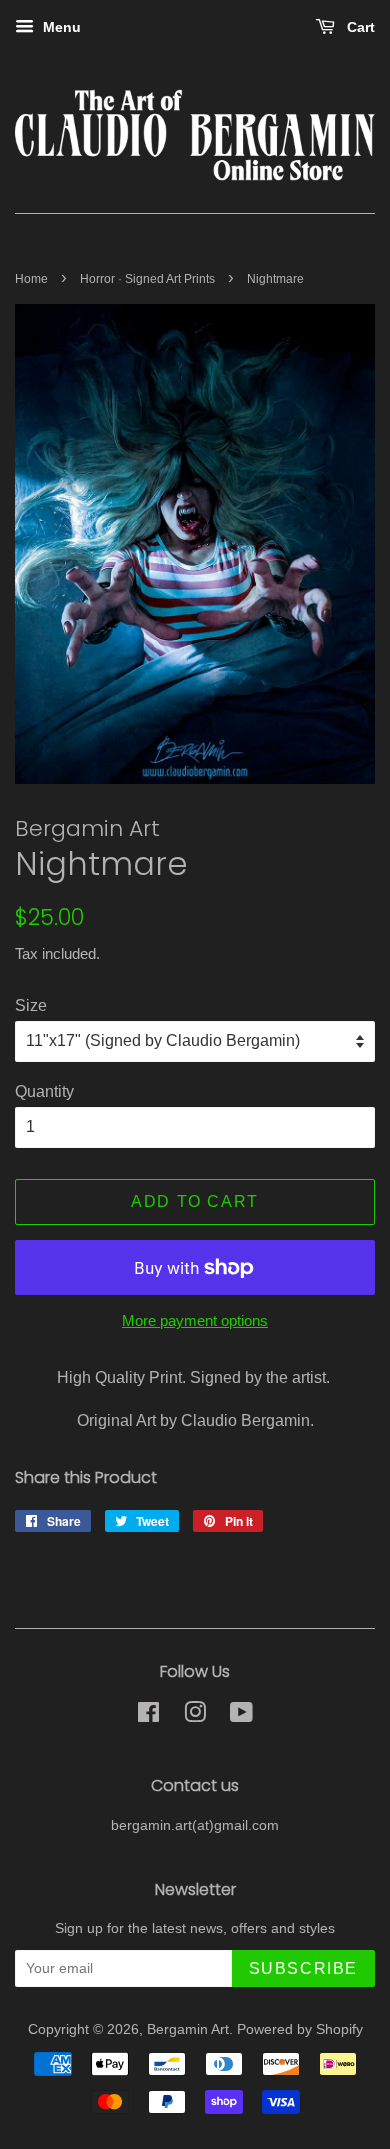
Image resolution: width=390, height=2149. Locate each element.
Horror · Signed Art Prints (147, 279)
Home (31, 279)
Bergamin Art (188, 2029)
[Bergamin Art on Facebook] (148, 1716)
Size (31, 1005)
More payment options (195, 1320)
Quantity (44, 1091)
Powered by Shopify (300, 2029)
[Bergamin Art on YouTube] (241, 1716)
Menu (60, 27)
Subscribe (303, 1968)
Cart (359, 27)
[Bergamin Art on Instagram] (195, 1716)
